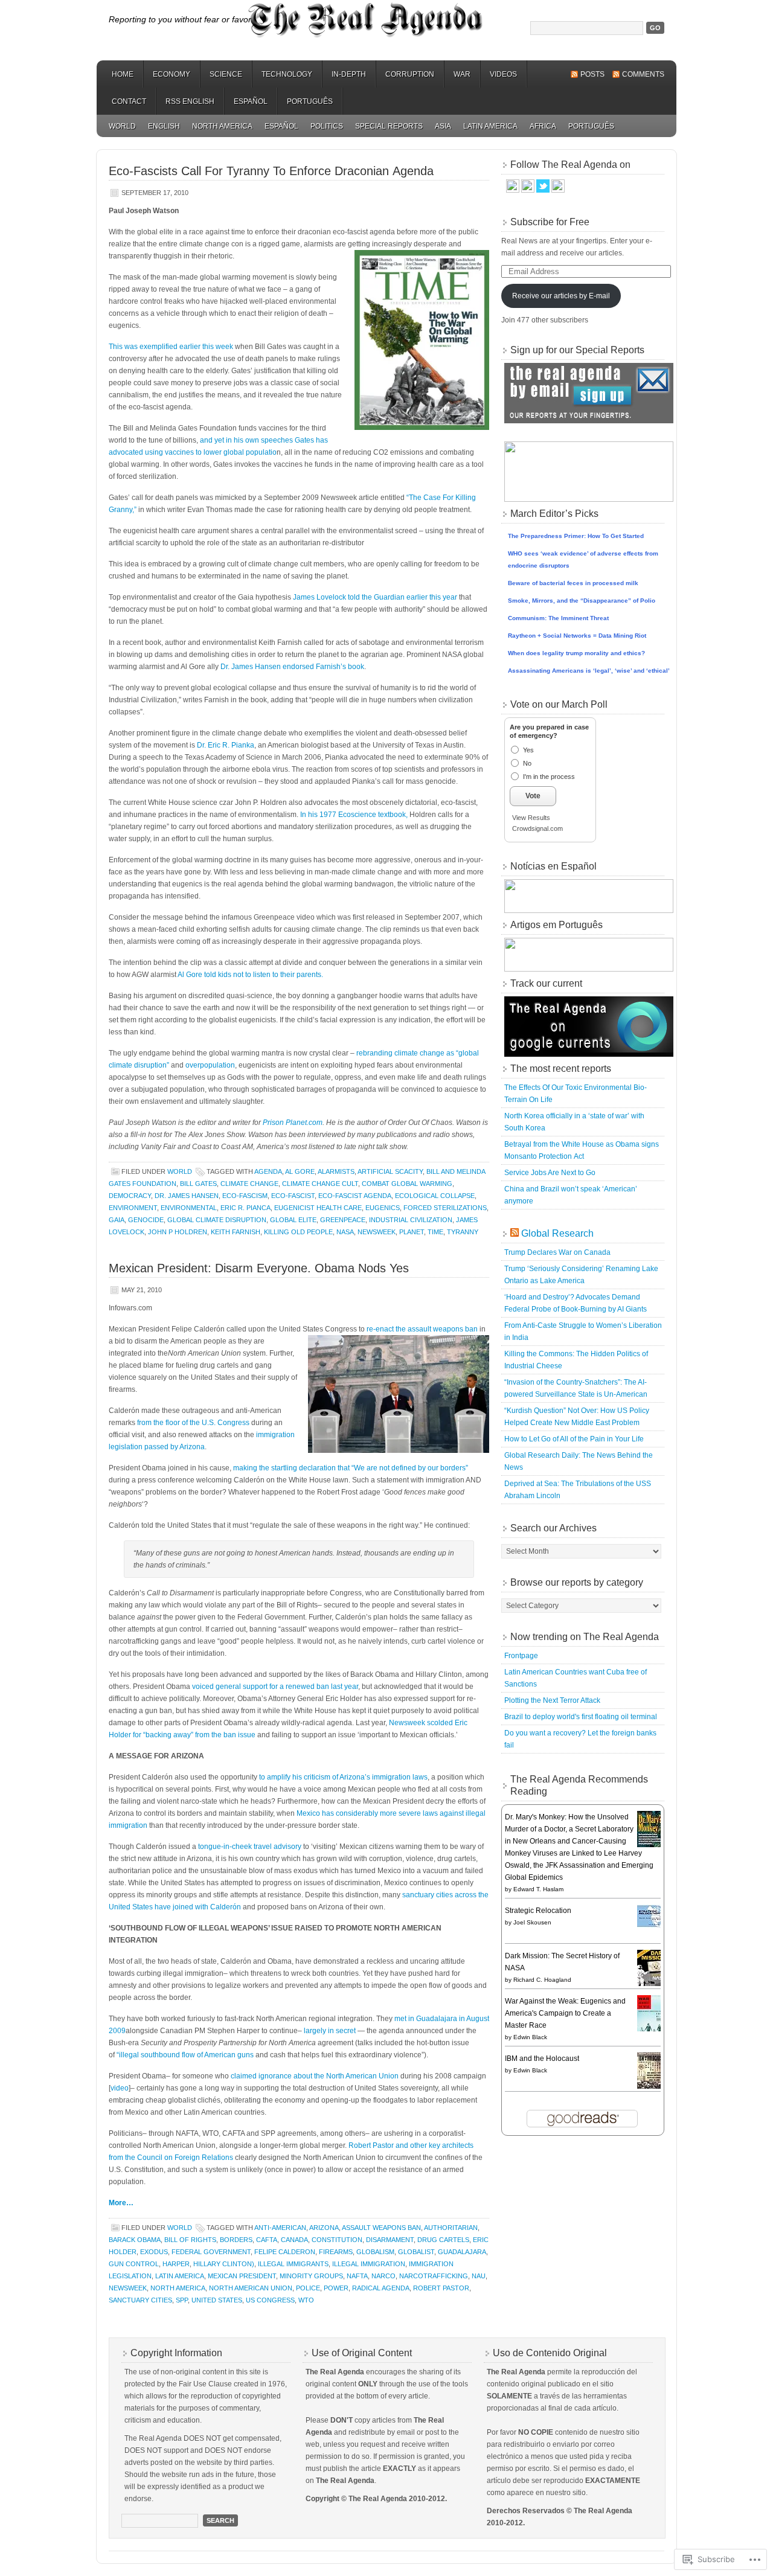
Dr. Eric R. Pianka (226, 745)
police (308, 2288)
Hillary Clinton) (224, 2264)
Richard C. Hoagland (542, 1980)
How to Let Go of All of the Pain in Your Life (574, 1439)
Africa (543, 126)
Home (123, 74)
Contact (129, 101)
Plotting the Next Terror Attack (552, 1700)
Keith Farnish (236, 1232)
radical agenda (381, 2288)
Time (435, 1232)
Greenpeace (343, 1220)
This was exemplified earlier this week (171, 347)
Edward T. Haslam (538, 1889)
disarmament (390, 2240)
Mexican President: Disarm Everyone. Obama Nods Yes (259, 1268)
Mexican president (242, 2276)
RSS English (190, 101)
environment (133, 1208)
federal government (211, 2252)
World (122, 126)
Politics (327, 126)
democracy (130, 1196)
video (120, 2088)
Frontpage (521, 1656)
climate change (249, 1184)
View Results (531, 818)
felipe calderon (285, 2252)
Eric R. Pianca (245, 1208)
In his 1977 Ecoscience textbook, (353, 815)
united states (217, 2300)
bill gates (198, 1184)
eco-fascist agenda (355, 1196)
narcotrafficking (434, 2276)
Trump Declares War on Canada (557, 1252)
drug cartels (443, 2240)
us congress (270, 2300)
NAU (479, 2276)
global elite (293, 1220)
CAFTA (267, 2240)
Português (310, 101)
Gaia (117, 1220)
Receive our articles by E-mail (561, 296)
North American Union (251, 2288)
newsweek (377, 1232)
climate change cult (320, 1184)
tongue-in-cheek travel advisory (250, 1847)
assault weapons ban (381, 2228)
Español (251, 101)
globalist (416, 2252)
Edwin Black (530, 2037)
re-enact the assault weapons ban (422, 1329)
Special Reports (389, 126)
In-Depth (349, 74)
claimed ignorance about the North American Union (315, 2076)
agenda (268, 1171)
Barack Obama (135, 2240)
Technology (287, 74)
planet (412, 1232)
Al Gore (300, 1171)
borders (236, 2240)
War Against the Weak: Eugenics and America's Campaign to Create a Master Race (565, 2013)
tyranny (463, 1232)
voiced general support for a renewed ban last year (275, 1687)
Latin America (490, 126)
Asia (443, 126)
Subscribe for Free (550, 222)
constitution (337, 2240)
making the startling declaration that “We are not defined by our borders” (351, 1468)
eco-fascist (293, 1196)
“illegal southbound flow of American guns (185, 2055)
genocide (146, 1220)
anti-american (280, 2228)
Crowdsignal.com (537, 828)
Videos (503, 74)
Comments (643, 74)
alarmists (336, 1171)
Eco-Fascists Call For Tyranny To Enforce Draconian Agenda (271, 171)
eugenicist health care (318, 1208)
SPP (182, 2300)
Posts (592, 74)
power (336, 2288)
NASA (345, 1232)
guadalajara (462, 2252)
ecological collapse (435, 1196)
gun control (134, 2264)
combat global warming (407, 1184)
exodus (154, 2252)
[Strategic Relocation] (652, 1926)
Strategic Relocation (538, 1911)
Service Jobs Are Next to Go (550, 1173)
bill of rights (190, 2240)
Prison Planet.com (293, 1123)
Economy (172, 74)
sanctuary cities (140, 2300)
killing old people (298, 1232)
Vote (533, 796)
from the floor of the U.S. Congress (193, 1423)
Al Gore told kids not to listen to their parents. (250, 975)
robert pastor (441, 2288)
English (164, 126)
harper (176, 2264)
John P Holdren (178, 1232)
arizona (324, 2228)
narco (383, 2276)
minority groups (311, 2276)
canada (294, 2240)
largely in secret (330, 2031)
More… (121, 2203)
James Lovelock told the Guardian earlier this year (375, 597)
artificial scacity (390, 1171)
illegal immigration (369, 2264)
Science (226, 74)
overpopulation (210, 1065)
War (462, 74)
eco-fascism (245, 1196)
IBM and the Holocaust (542, 2059)
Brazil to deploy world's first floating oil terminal (581, 1717)
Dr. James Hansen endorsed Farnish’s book (292, 667)
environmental (189, 1208)
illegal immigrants (293, 2264)
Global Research (557, 1233)
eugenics (383, 1208)
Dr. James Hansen (187, 1196)
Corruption (410, 74)
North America (222, 126)
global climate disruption (217, 1220)
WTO (306, 2300)
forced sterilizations (445, 1208)
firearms (336, 2252)
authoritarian (451, 2228)
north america (178, 2288)
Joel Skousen (532, 1922)
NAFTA (357, 2276)
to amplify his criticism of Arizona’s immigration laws (343, 1777)
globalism (375, 2252)
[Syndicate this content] (515, 1233)
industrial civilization (411, 1220)
